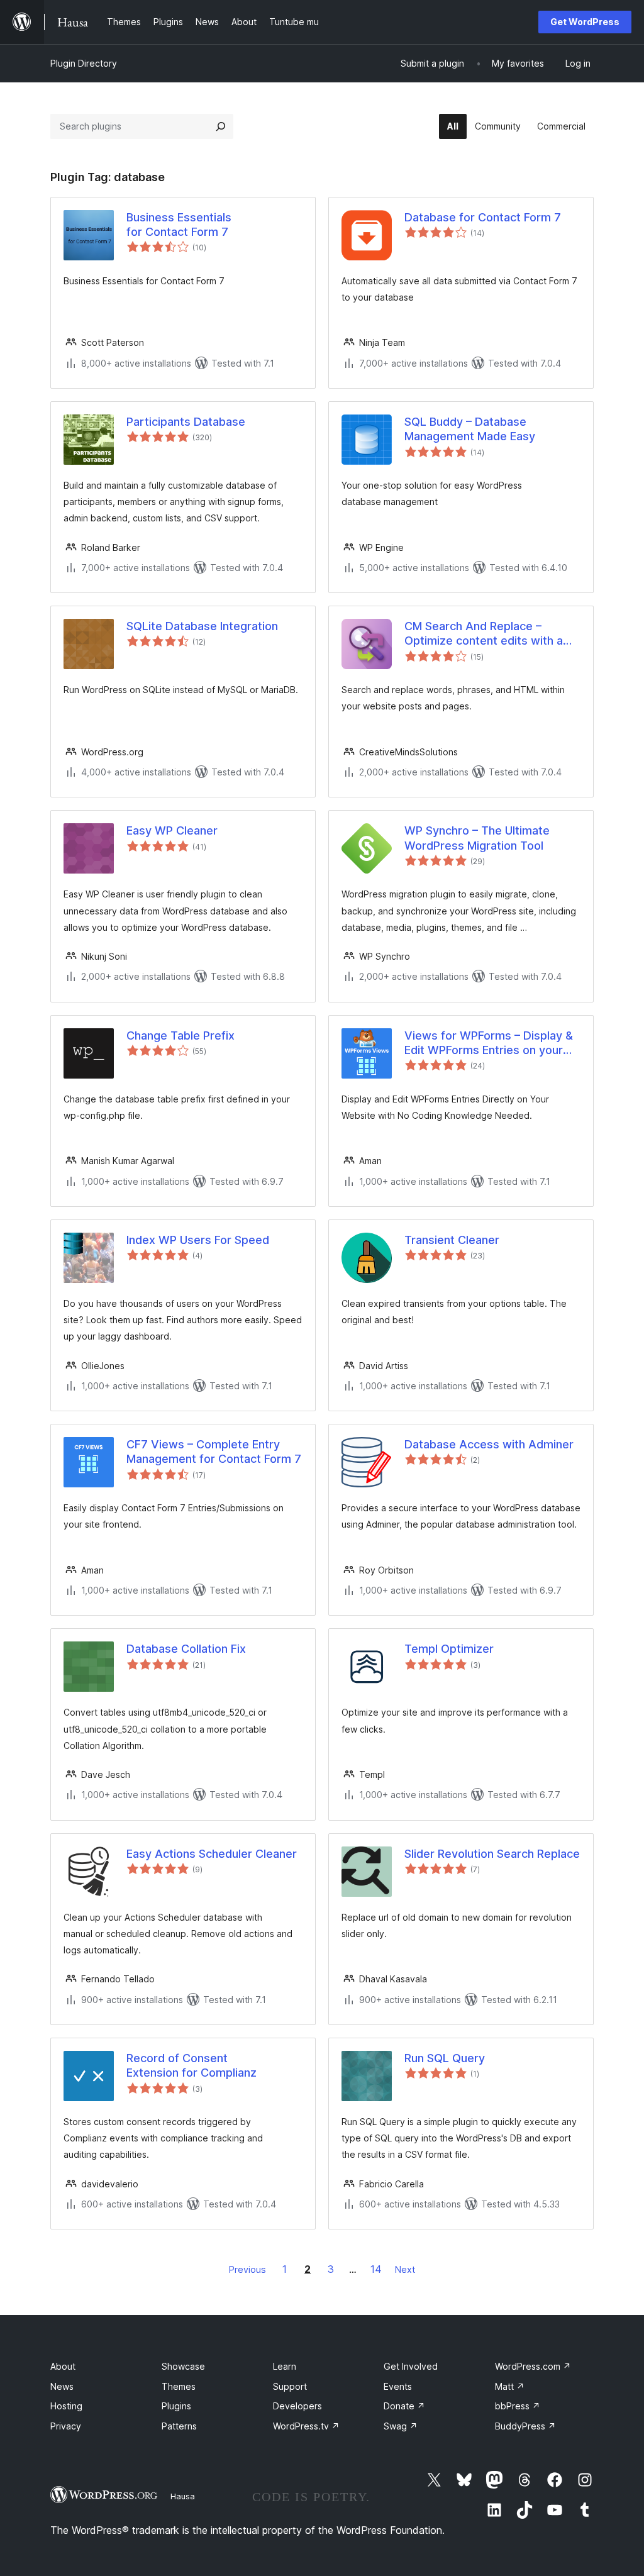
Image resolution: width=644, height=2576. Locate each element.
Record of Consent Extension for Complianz (192, 2065)
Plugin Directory (84, 63)
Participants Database (186, 422)
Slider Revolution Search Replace (492, 1854)
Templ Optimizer (449, 1649)
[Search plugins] (221, 126)
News (62, 2386)
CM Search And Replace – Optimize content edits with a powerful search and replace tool (484, 634)
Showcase (183, 2366)
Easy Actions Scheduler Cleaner (212, 1854)
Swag (401, 2426)
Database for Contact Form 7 (483, 217)
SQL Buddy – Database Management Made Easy (470, 429)
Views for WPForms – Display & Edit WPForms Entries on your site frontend (489, 1043)
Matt (510, 2386)
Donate (404, 2406)
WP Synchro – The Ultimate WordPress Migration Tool (477, 838)
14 (376, 2269)
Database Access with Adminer (489, 1444)
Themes (179, 2386)
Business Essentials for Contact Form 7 (179, 225)
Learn (285, 2366)
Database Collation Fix (186, 1649)
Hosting (66, 2406)
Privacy (66, 2426)
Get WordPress (585, 22)
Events (398, 2386)
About (63, 2366)
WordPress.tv (306, 2426)
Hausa (183, 2496)
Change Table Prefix (180, 1035)
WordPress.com (533, 2366)
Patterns (179, 2426)
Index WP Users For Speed (198, 1240)
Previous (247, 2269)
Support (290, 2386)
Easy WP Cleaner (172, 830)
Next (405, 2269)
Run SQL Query (445, 2058)
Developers (297, 2406)
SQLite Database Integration (202, 626)
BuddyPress (525, 2426)
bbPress (518, 2406)
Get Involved (411, 2366)
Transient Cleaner (452, 1240)
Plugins (176, 2406)
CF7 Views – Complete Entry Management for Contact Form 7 (214, 1452)
